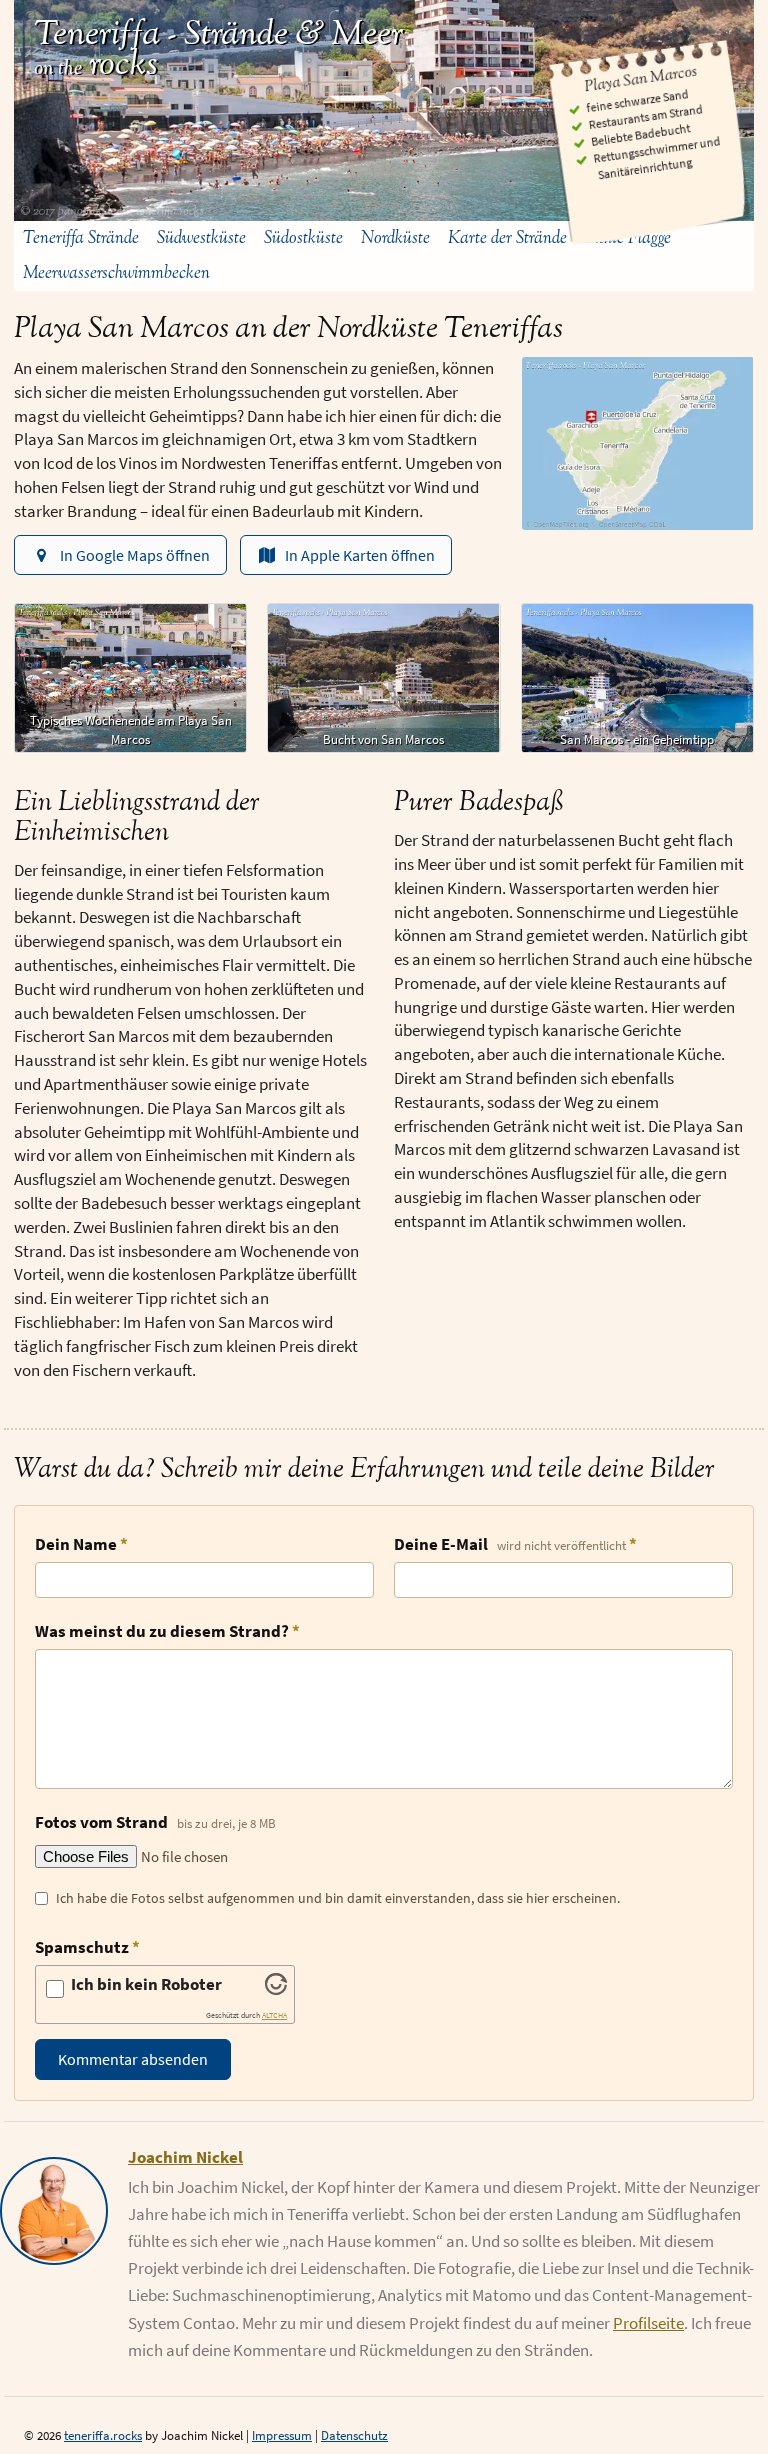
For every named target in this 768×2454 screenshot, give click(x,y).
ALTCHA (274, 2015)
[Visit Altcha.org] (276, 1989)
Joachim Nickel (185, 2157)
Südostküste (303, 238)
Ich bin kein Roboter (146, 1984)
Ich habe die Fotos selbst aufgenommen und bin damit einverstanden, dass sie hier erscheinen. (338, 1898)
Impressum (282, 2435)
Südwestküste (201, 238)
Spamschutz (82, 1947)
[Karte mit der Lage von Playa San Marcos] (638, 443)
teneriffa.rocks (103, 2435)
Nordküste (395, 238)
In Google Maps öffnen (135, 555)
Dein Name (76, 1544)
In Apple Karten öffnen (360, 555)
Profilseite (648, 2323)
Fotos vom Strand (155, 1822)
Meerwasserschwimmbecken (116, 273)
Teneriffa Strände (81, 238)
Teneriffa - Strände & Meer (218, 34)
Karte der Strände (507, 238)
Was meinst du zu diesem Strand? (162, 1631)
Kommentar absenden (133, 2059)
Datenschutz (354, 2435)
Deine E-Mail (510, 1544)
